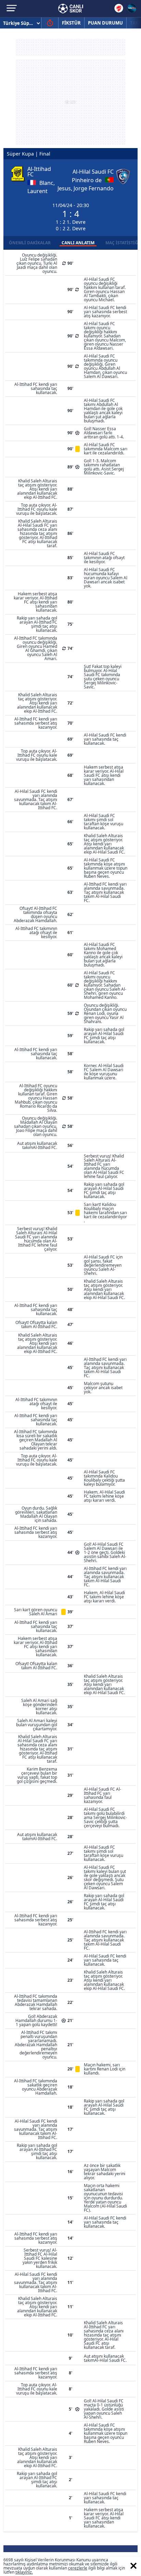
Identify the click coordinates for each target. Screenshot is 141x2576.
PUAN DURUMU (105, 23)
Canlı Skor (71, 9)
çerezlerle (78, 2568)
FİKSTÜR (71, 23)
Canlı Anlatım (78, 243)
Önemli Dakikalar (30, 243)
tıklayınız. (24, 2572)
